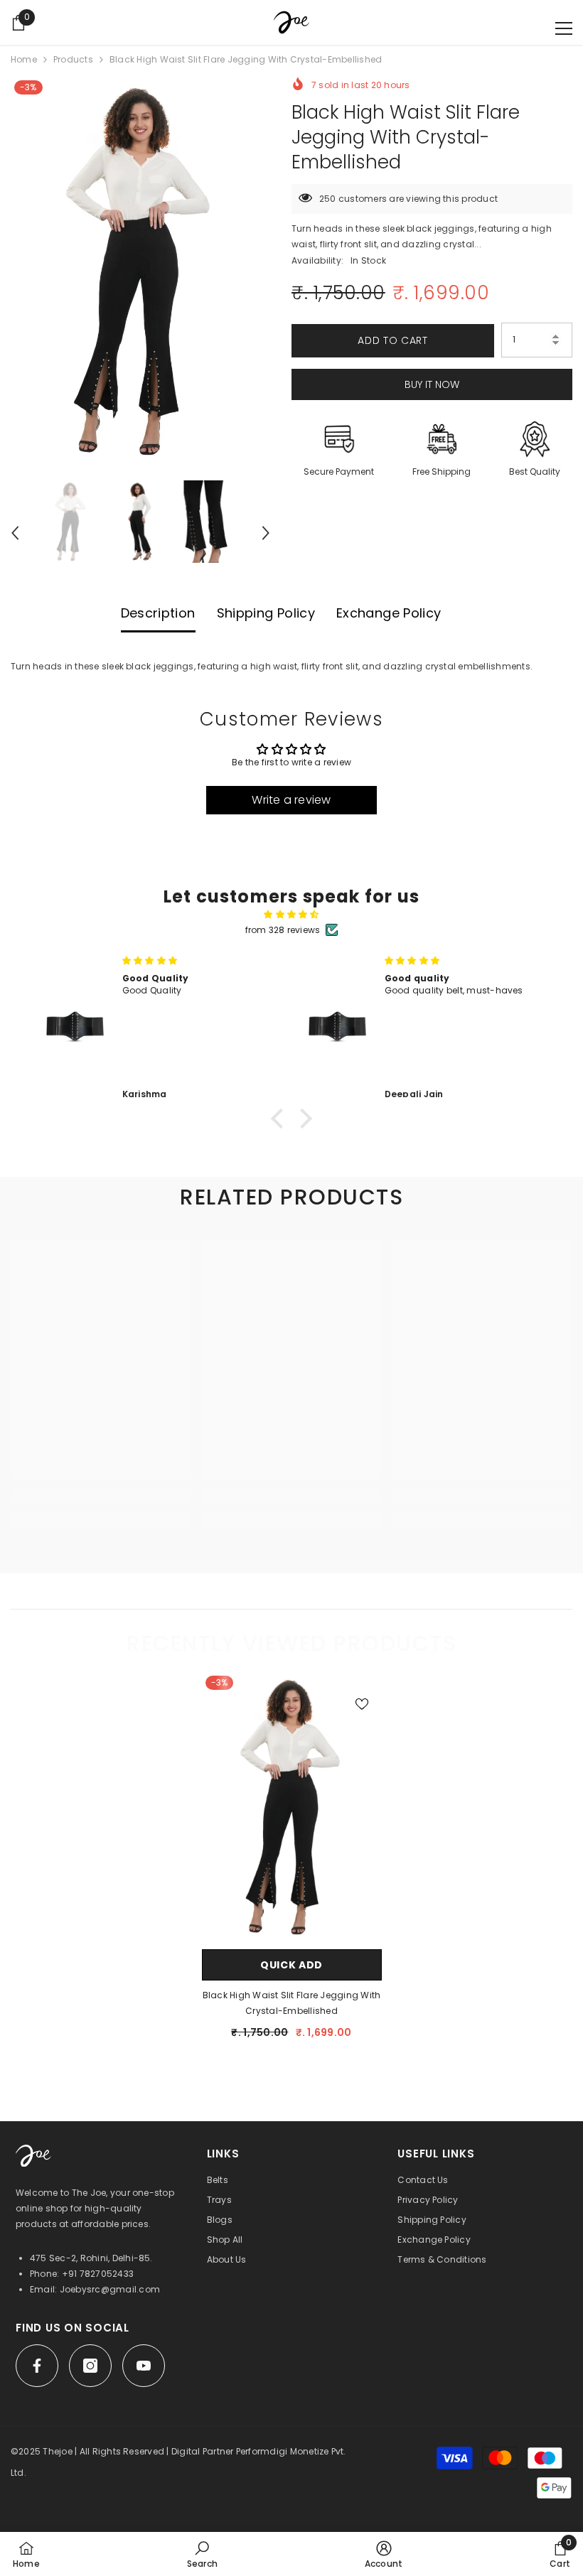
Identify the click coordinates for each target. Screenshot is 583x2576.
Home (24, 59)
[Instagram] (90, 2366)
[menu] (564, 28)
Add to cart (393, 340)
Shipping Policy (266, 613)
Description (158, 613)
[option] (140, 271)
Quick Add (291, 1965)
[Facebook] (37, 2366)
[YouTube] (144, 2366)
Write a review (291, 800)
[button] (15, 533)
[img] (291, 915)
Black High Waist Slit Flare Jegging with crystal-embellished (292, 2003)
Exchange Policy (389, 613)
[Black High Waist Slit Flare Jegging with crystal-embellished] (292, 1807)
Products (73, 59)
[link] (101, 1497)
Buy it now (432, 384)
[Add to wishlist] (362, 1703)
